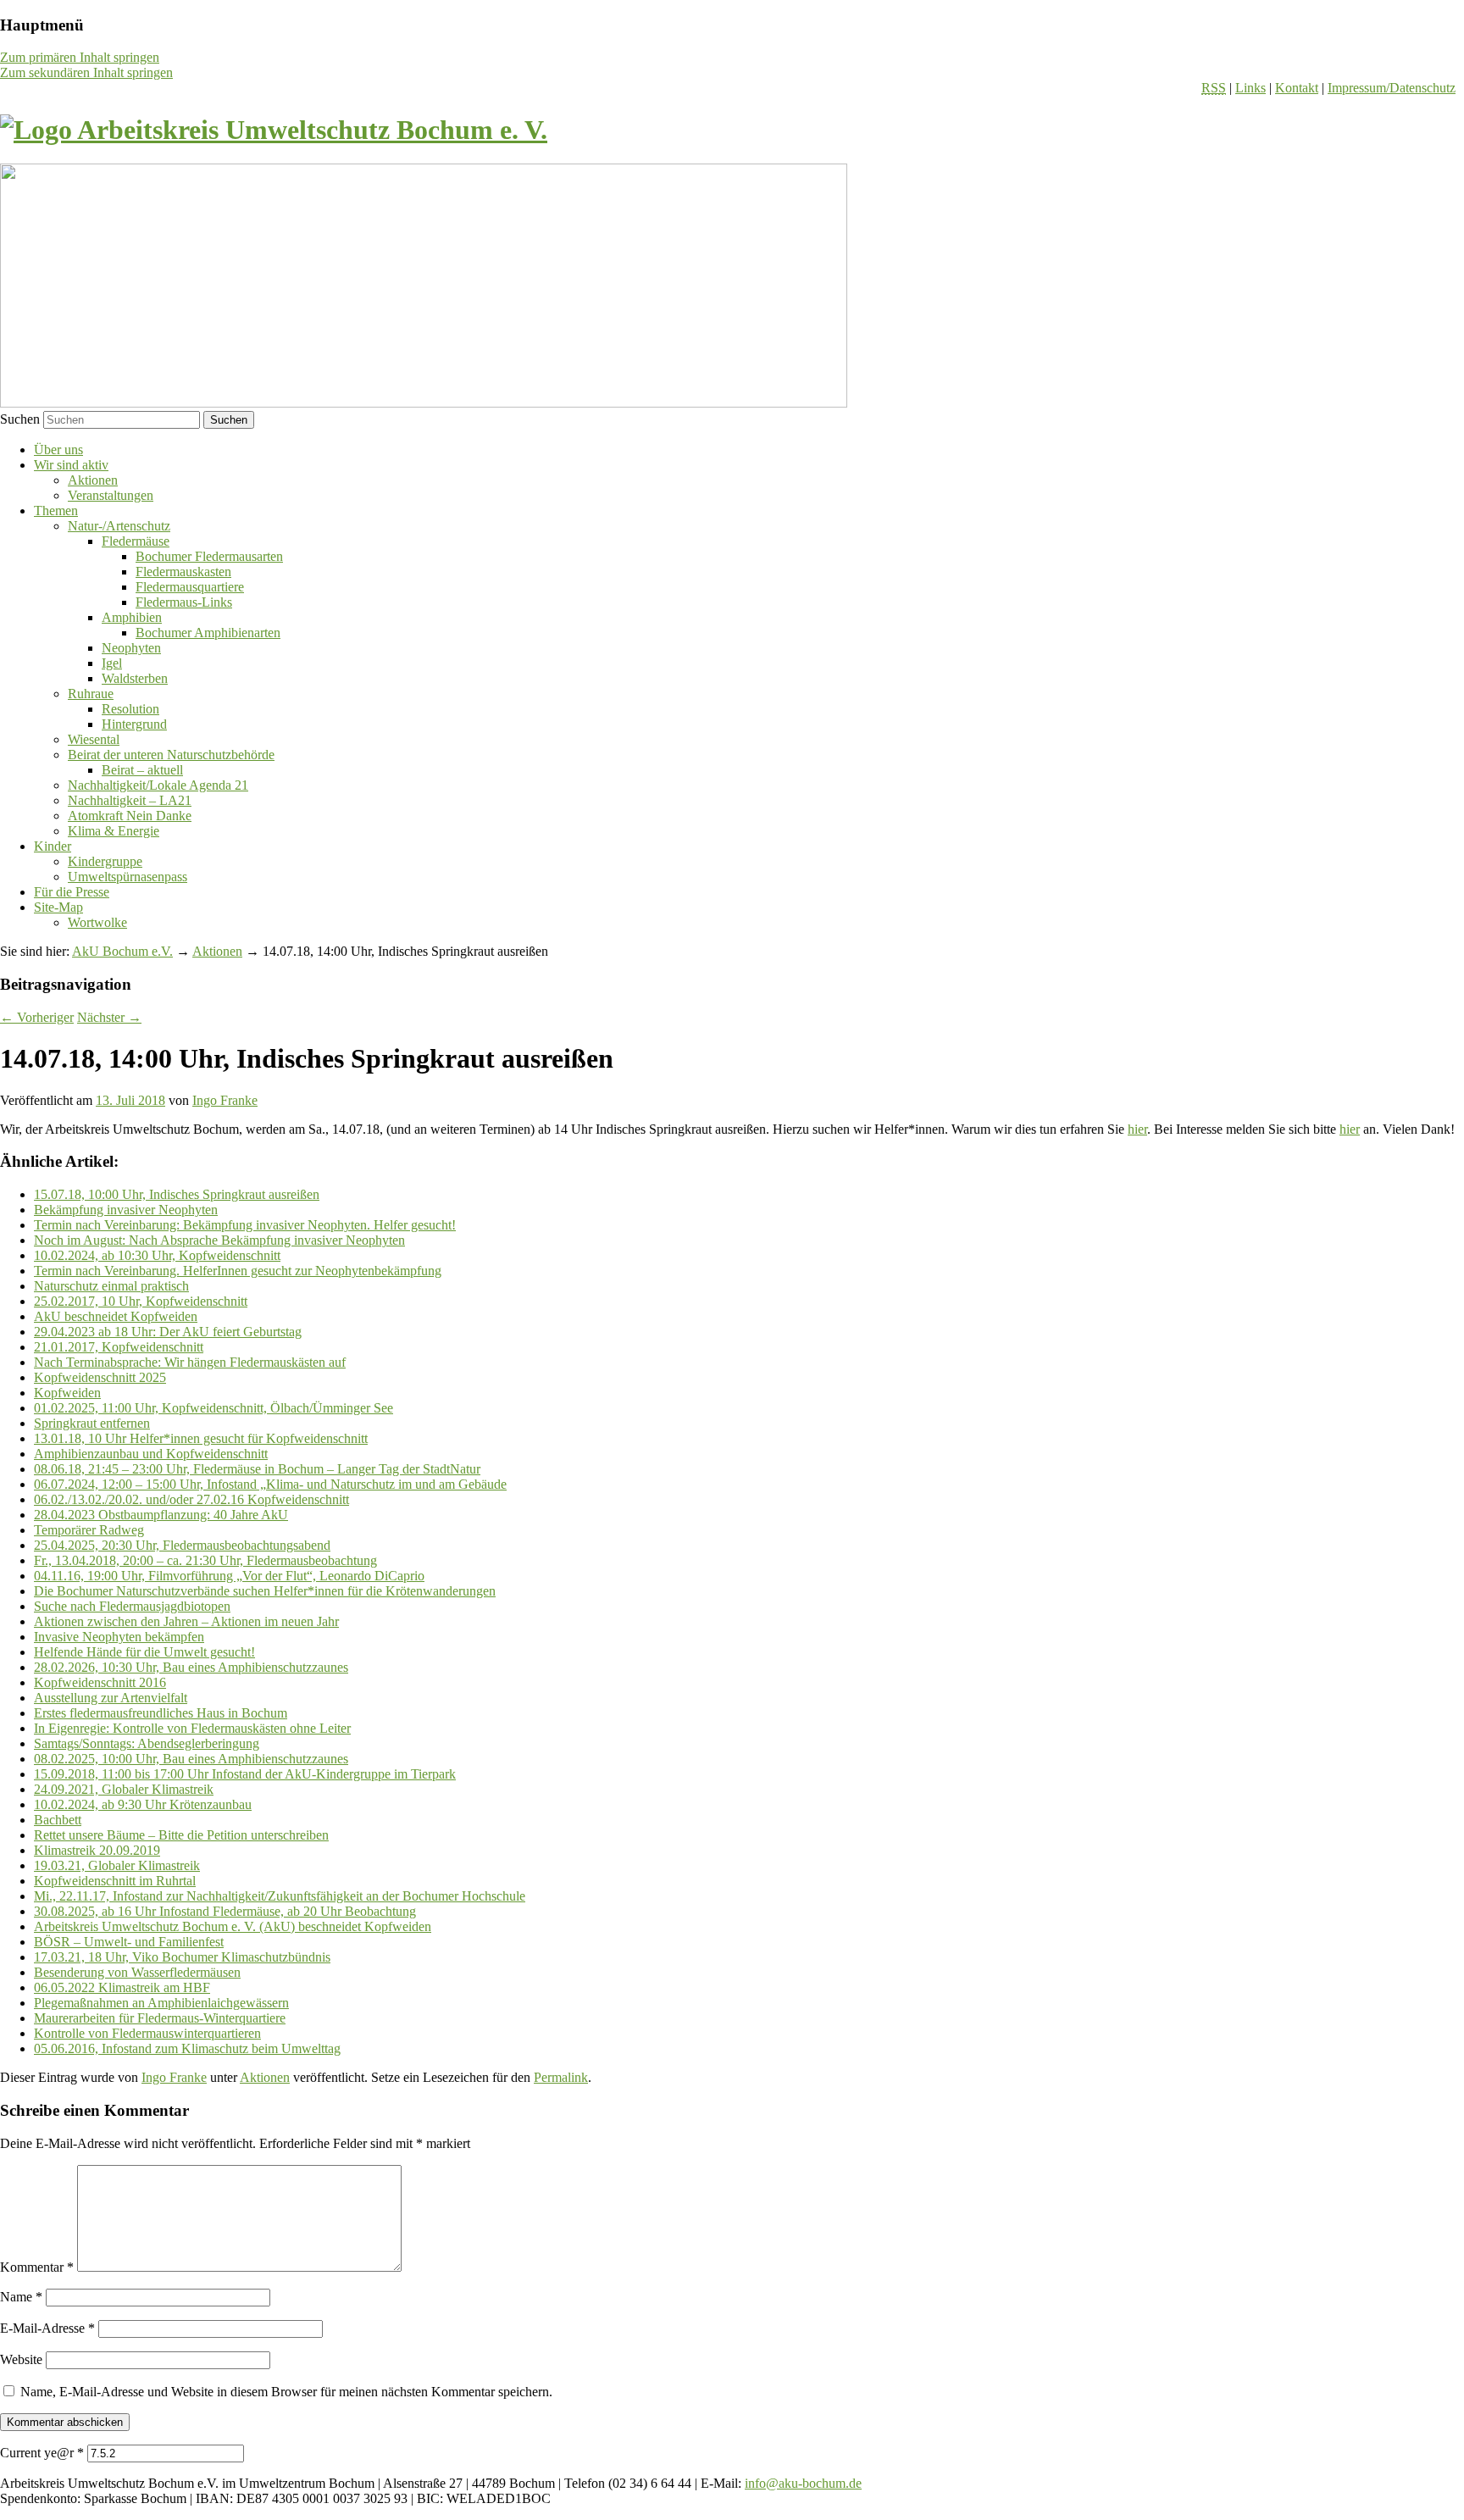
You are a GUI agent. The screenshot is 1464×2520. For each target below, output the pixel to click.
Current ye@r (42, 2453)
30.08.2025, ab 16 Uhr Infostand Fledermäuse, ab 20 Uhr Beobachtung (225, 1911)
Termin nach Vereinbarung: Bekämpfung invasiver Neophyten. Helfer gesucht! (245, 1225)
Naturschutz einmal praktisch (111, 1286)
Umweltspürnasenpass (128, 877)
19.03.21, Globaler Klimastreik (117, 1865)
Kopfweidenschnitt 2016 (100, 1682)
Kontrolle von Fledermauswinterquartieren (147, 2033)
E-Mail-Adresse (47, 2328)
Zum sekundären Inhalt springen (86, 72)
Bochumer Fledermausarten (209, 556)
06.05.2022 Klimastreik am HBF (122, 1987)
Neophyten (131, 648)
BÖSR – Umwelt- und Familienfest (129, 1942)
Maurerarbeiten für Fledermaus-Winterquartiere (160, 2018)
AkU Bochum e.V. (122, 951)
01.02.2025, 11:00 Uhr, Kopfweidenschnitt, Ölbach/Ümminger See (213, 1408)
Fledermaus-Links (184, 602)
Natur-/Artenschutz (119, 526)
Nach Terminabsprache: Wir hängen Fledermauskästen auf (190, 1362)
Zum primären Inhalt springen (80, 57)
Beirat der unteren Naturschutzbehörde (171, 755)
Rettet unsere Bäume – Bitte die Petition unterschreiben (181, 1835)
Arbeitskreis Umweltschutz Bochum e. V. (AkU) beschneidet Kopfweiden (233, 1926)
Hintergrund (134, 724)
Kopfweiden (67, 1393)
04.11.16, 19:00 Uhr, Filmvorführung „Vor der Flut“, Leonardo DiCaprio (229, 1576)
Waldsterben (135, 678)
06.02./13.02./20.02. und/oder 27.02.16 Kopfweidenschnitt (191, 1499)
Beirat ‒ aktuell (142, 770)
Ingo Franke (225, 1100)
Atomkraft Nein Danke (130, 816)
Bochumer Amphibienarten (208, 633)
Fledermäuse (136, 541)
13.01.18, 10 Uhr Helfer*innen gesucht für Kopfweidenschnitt (201, 1438)
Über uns (58, 450)
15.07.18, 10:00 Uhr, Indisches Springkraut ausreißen (177, 1194)
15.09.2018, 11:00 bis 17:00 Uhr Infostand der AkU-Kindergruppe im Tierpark (245, 1774)
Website (21, 2359)
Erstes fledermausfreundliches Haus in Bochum (161, 1713)
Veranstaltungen (111, 495)
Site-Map (58, 907)
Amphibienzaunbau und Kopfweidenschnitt (151, 1454)
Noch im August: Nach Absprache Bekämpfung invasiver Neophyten (219, 1240)
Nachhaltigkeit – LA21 (130, 800)
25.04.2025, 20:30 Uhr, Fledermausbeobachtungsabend (182, 1545)
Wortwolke (97, 922)
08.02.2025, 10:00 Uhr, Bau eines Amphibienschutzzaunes (191, 1759)
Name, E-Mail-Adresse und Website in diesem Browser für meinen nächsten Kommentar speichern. (286, 2392)
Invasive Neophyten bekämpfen (119, 1637)
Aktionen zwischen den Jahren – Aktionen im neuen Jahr (186, 1621)
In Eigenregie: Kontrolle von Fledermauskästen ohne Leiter (192, 1728)
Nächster (109, 1017)
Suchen (20, 419)
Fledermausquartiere (190, 587)
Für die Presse (72, 892)
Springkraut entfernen (92, 1423)
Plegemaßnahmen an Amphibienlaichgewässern (161, 2003)
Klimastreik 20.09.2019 (97, 1850)
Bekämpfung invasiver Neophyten (126, 1210)
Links (1250, 88)
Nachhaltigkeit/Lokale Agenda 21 (158, 785)
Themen (56, 511)
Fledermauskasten (183, 572)
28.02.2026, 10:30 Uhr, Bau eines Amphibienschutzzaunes (191, 1667)
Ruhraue (91, 694)
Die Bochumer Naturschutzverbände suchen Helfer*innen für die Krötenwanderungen (265, 1591)
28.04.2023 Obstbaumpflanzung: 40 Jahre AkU (161, 1515)
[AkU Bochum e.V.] (274, 130)
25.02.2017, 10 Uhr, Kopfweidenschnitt (141, 1301)
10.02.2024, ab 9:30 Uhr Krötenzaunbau (143, 1804)
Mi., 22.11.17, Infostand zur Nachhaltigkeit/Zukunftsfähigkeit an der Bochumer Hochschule (280, 1896)
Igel (112, 663)
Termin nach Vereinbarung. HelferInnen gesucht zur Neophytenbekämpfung (238, 1271)
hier (1137, 1129)
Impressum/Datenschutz (1392, 88)
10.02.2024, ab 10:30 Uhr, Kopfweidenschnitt (157, 1255)
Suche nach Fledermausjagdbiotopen (132, 1606)
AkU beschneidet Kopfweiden (116, 1316)
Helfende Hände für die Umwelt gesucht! (144, 1652)
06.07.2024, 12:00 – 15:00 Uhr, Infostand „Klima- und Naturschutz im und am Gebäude (270, 1484)
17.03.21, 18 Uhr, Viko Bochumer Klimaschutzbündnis (182, 1957)
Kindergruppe (105, 861)
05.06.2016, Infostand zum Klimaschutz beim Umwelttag (187, 2048)
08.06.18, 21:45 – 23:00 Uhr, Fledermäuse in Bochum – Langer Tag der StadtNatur (257, 1469)
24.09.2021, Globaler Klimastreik (124, 1789)
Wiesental (94, 739)
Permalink (561, 2077)
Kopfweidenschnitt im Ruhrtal (115, 1881)
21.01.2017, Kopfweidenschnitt (119, 1347)
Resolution (130, 709)
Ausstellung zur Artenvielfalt (111, 1698)
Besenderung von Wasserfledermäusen (137, 1972)
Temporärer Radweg (89, 1530)
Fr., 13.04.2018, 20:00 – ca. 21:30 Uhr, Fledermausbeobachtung (205, 1560)
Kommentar (37, 2267)
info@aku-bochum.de (803, 2483)
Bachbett (58, 1820)
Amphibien (132, 617)
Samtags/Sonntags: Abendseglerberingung (147, 1743)
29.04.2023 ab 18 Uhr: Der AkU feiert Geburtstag (168, 1332)
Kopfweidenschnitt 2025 (100, 1377)
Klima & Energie (114, 831)
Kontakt (1297, 88)
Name (21, 2297)
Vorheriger (37, 1017)
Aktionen (93, 480)
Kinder (53, 846)
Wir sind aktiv (71, 465)
